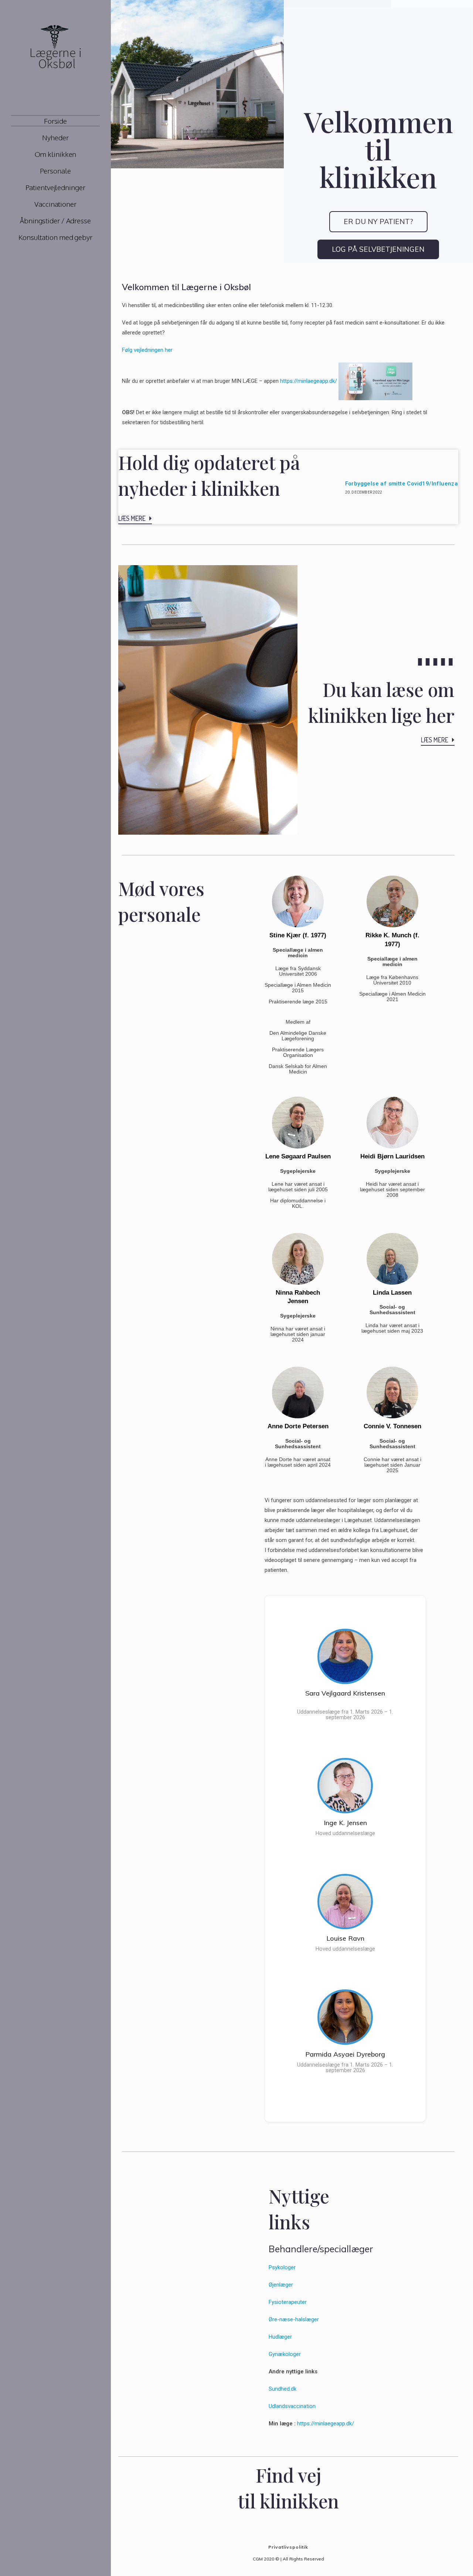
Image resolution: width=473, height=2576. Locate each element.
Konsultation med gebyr (55, 237)
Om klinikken (56, 154)
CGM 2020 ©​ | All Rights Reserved (288, 2559)
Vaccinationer (55, 204)
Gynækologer (285, 2354)
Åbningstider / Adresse (55, 220)
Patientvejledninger (55, 187)
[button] (378, 222)
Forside (55, 121)
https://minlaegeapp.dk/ (309, 381)
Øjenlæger (281, 2285)
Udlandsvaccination (292, 2406)
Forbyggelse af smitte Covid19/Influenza (402, 484)
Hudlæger (280, 2337)
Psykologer (282, 2267)
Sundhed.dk (283, 2389)
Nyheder (55, 137)
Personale (55, 171)
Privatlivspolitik (288, 2547)
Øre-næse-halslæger (294, 2319)
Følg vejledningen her (147, 350)
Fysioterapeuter (288, 2302)
